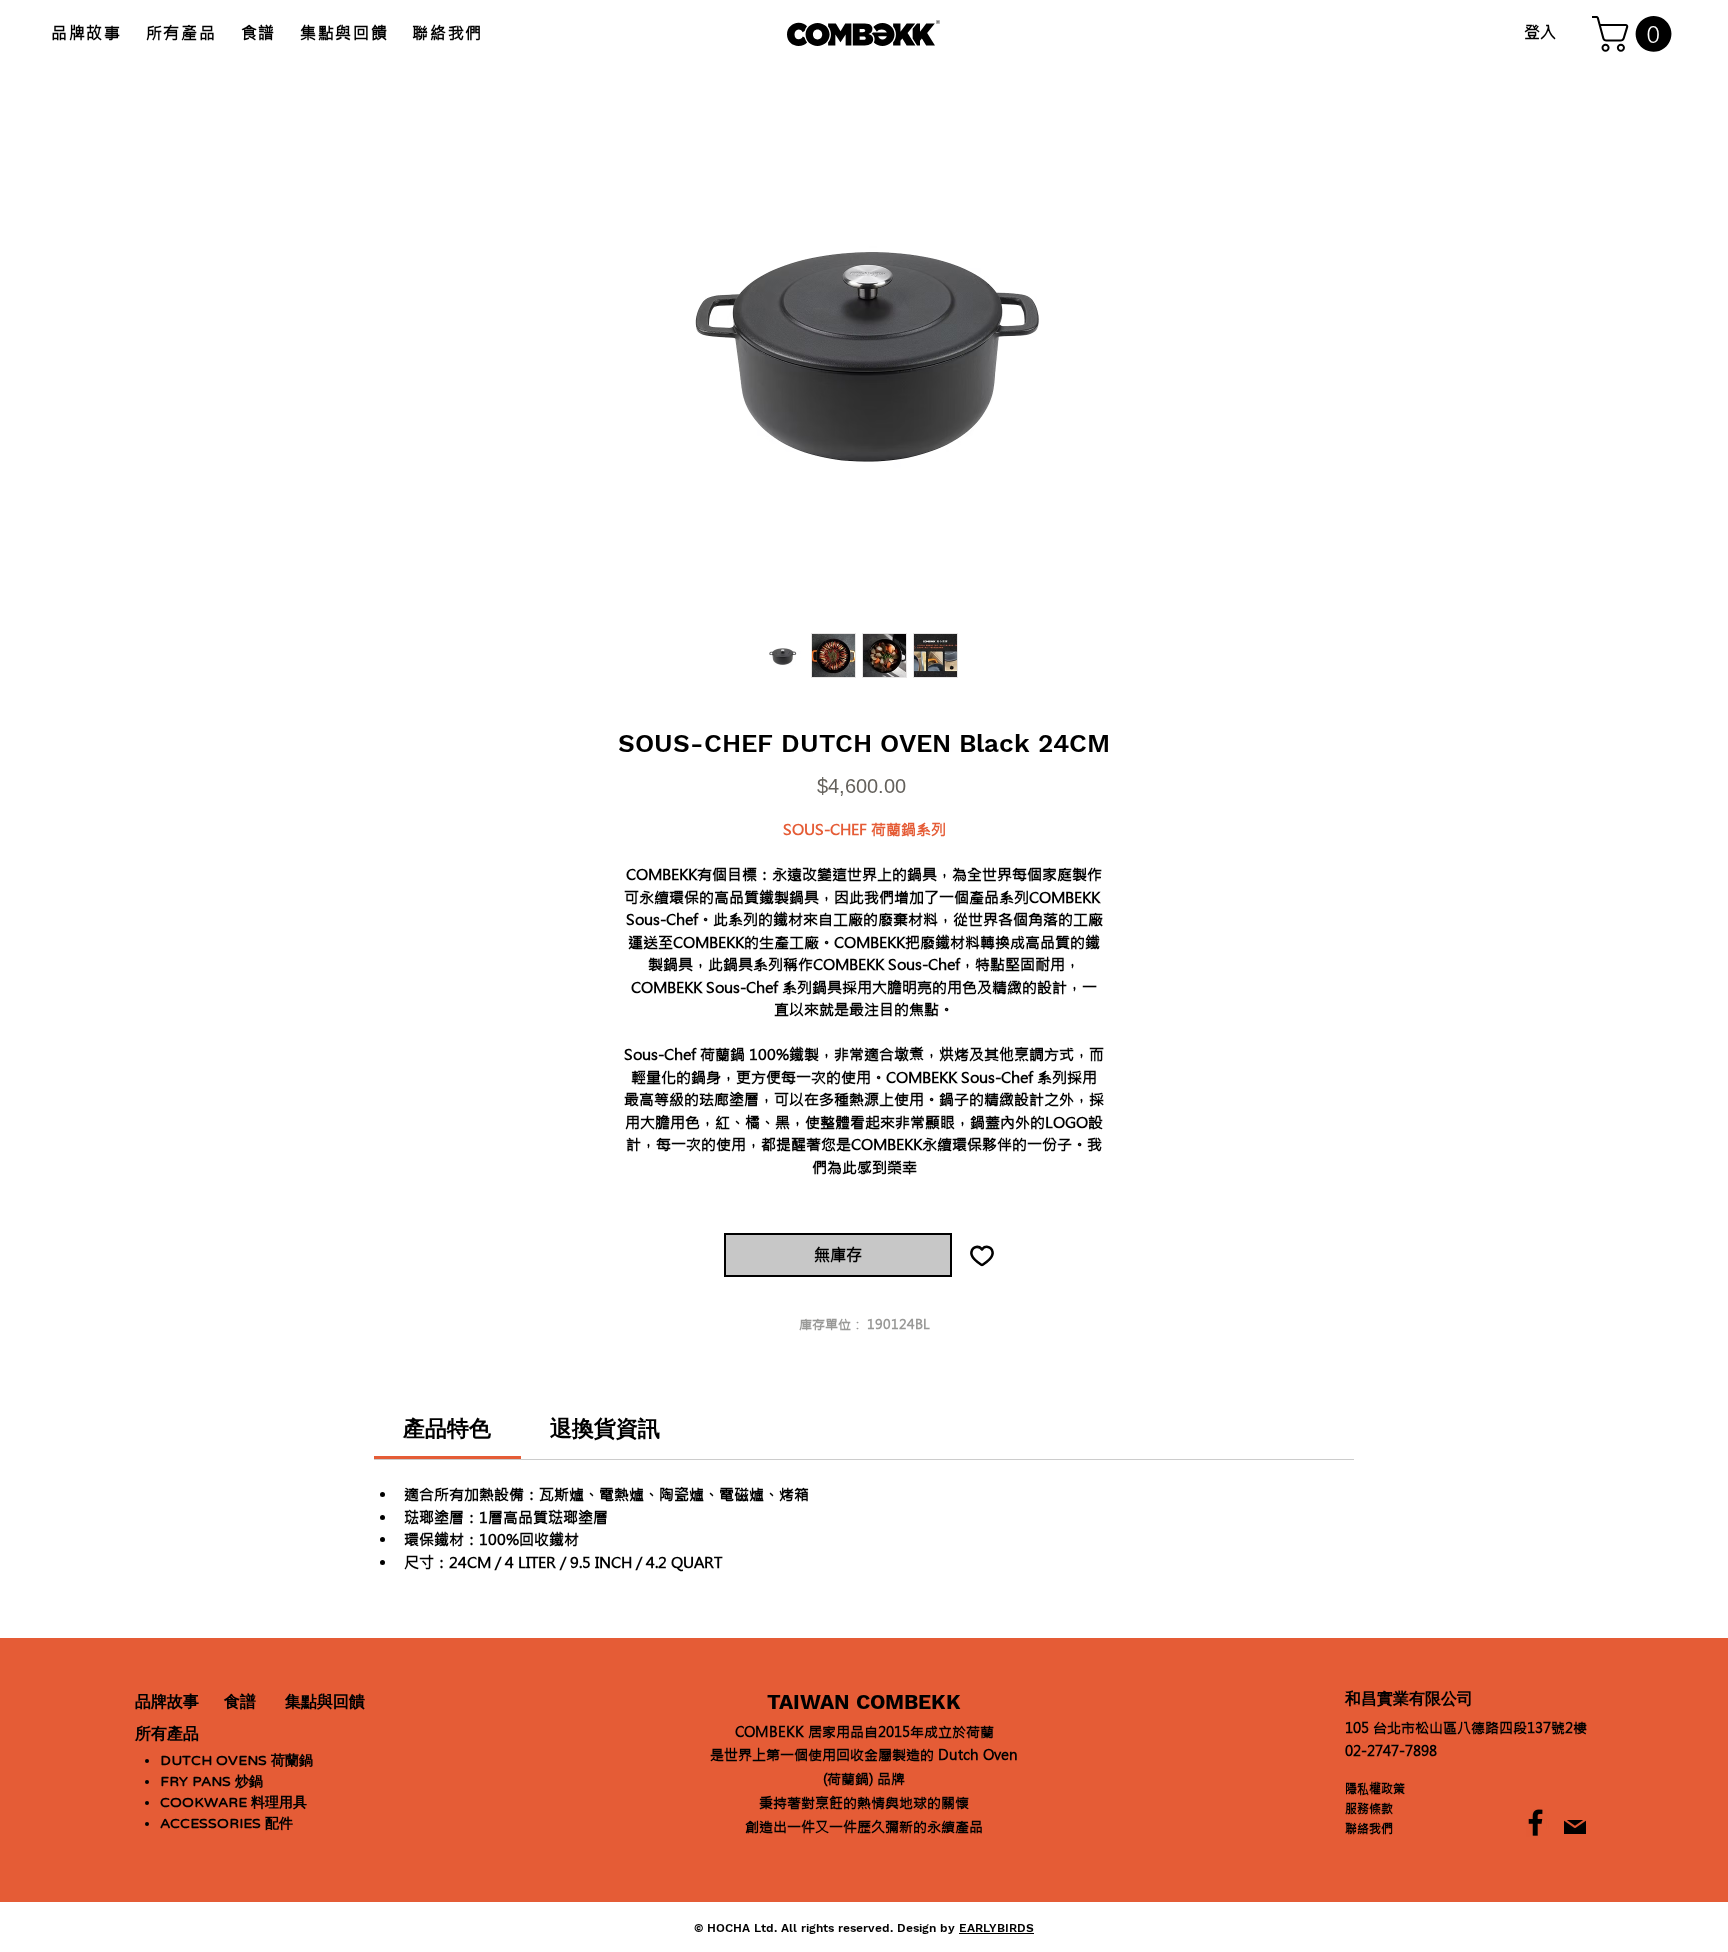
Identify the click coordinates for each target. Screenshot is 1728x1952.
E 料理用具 (233, 1802)
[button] (1636, 34)
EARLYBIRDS (996, 1928)
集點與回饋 (325, 1702)
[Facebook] (1535, 1822)
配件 (226, 1823)
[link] (447, 1428)
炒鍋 (211, 1781)
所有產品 (167, 1734)
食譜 (240, 1702)
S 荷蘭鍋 (236, 1760)
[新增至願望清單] (982, 1255)
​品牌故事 (167, 1702)
